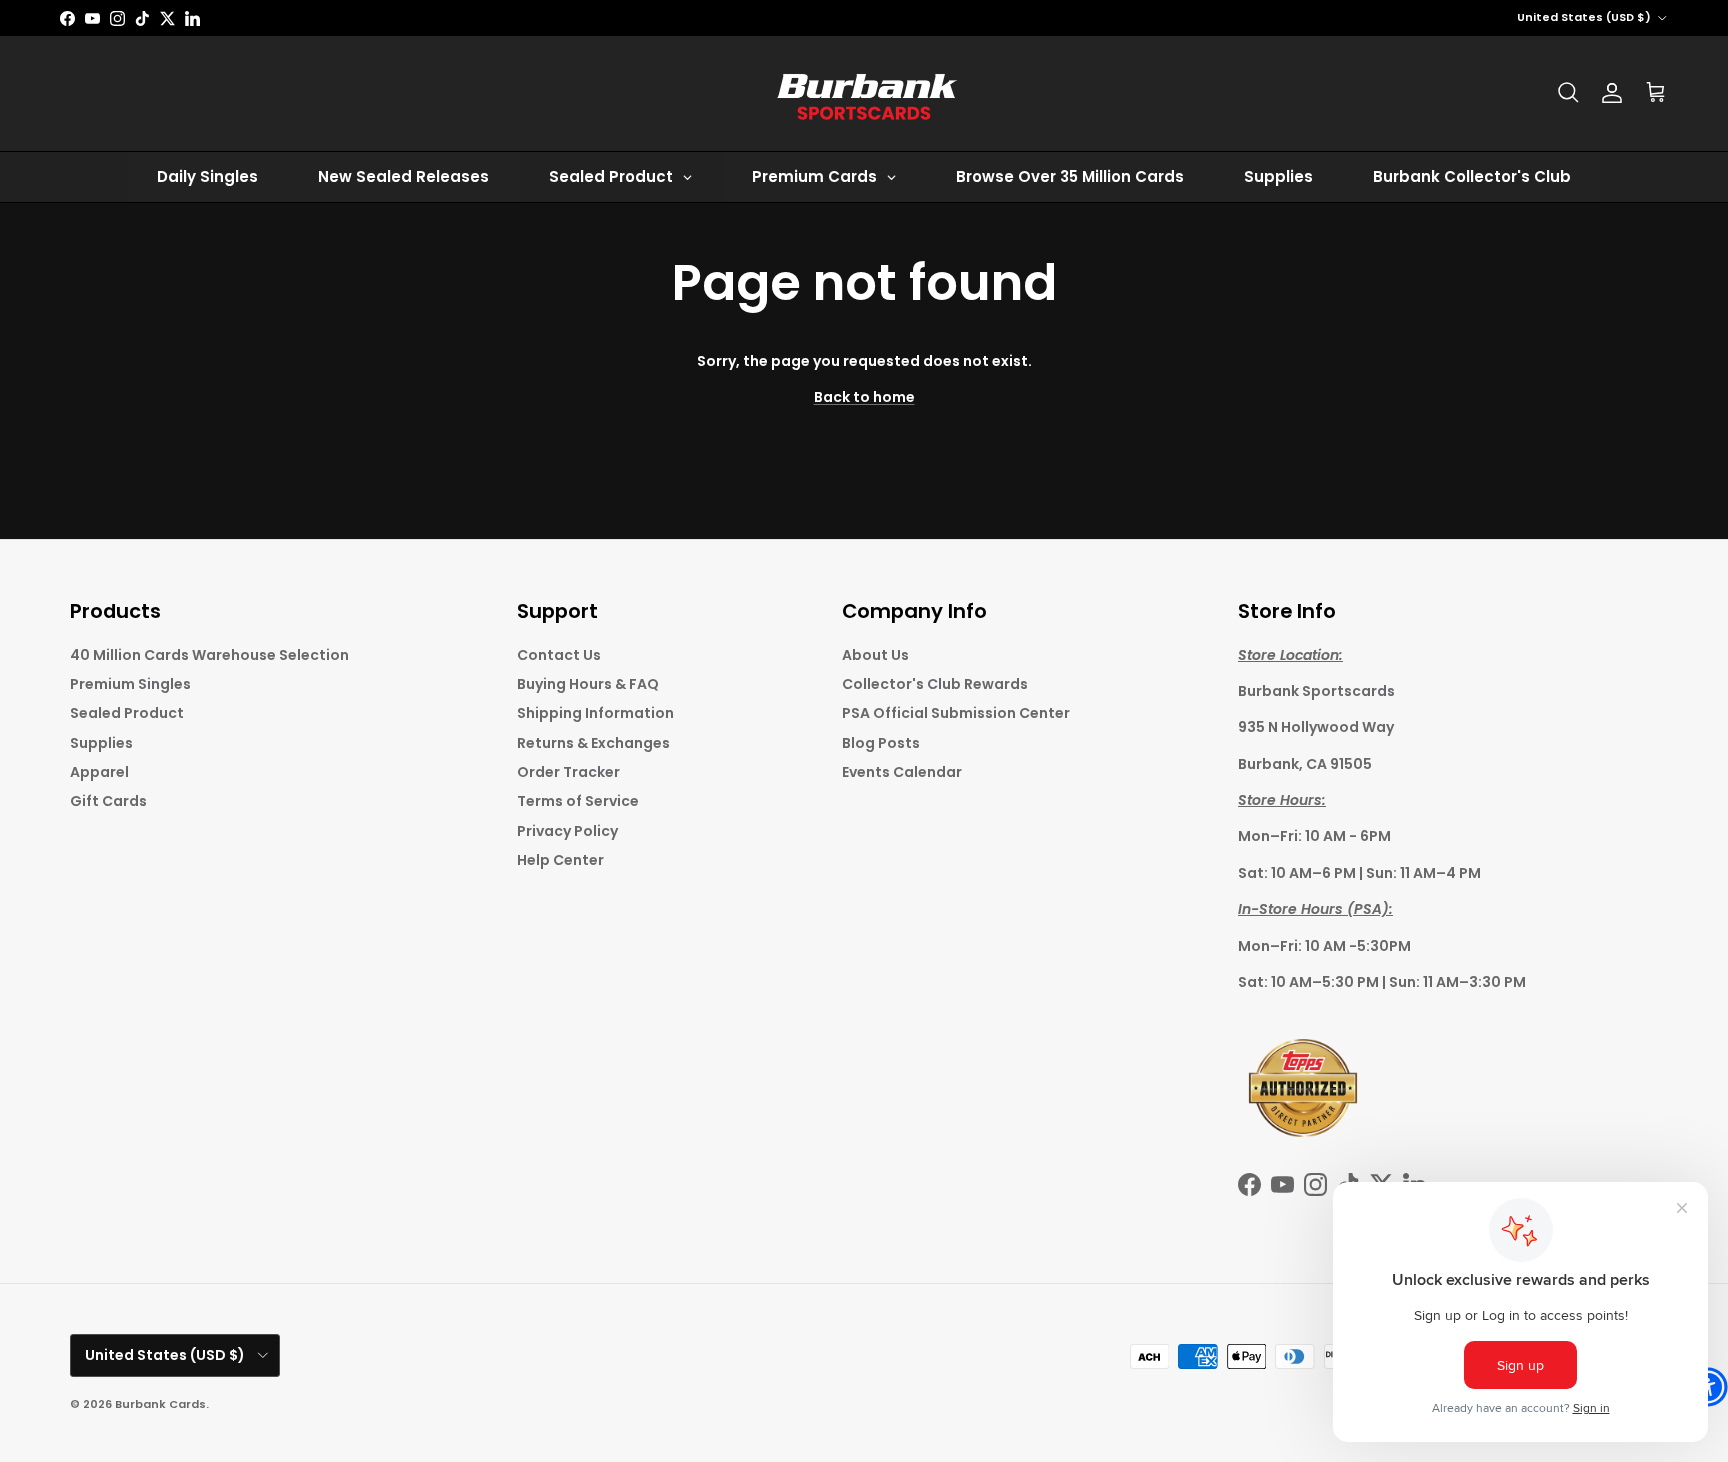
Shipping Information (595, 713)
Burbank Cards (160, 1404)
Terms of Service (578, 801)
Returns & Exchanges (593, 743)
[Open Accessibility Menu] (1708, 1387)
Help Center (560, 860)
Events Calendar (902, 772)
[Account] (1612, 93)
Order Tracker (568, 772)
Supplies (101, 743)
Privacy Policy (567, 831)
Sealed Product (127, 713)
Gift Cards (108, 801)
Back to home (864, 397)
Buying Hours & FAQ (588, 684)
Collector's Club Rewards (935, 684)
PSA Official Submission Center (956, 713)
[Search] (1568, 93)
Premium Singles (130, 684)
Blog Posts (881, 743)
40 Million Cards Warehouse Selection (209, 655)
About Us (875, 655)
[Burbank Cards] (864, 93)
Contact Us (559, 655)
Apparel (99, 772)
